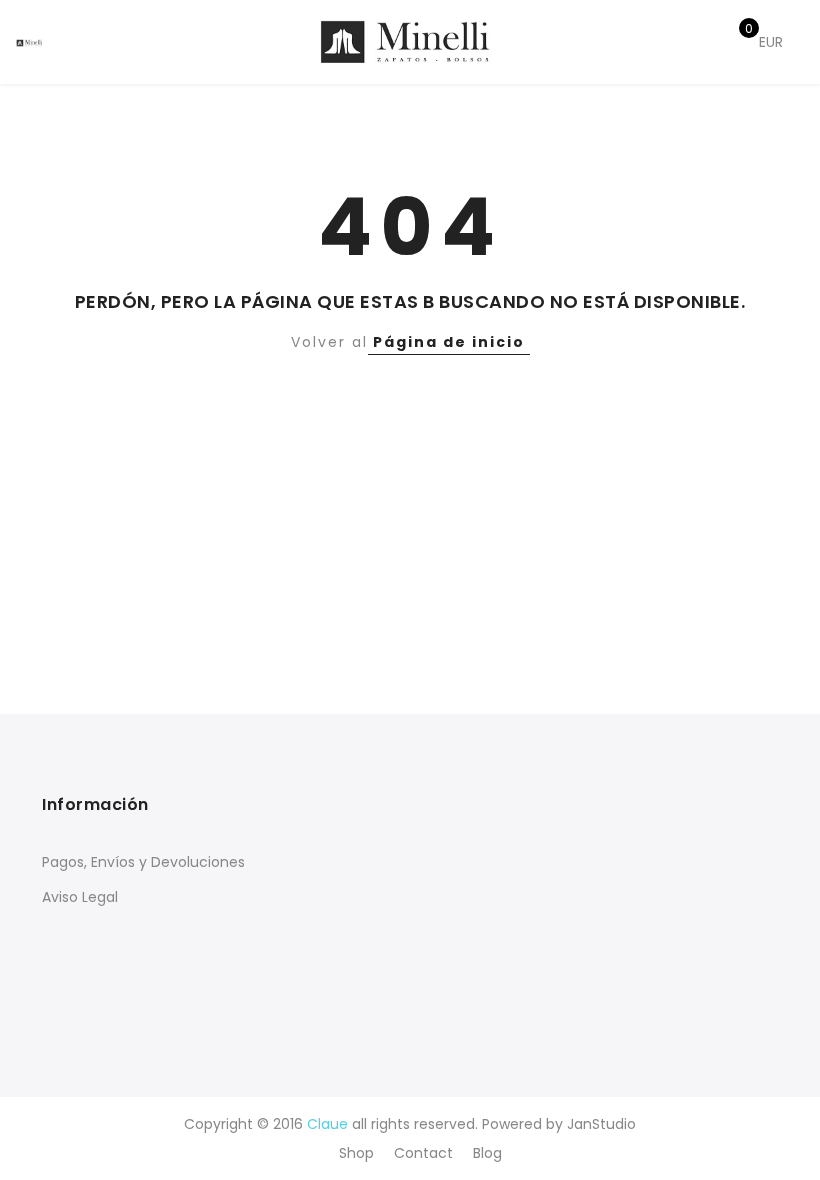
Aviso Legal (80, 897)
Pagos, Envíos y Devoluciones (143, 862)
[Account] (668, 42)
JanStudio (601, 1124)
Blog (487, 1153)
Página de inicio (449, 342)
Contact (423, 1153)
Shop (356, 1153)
